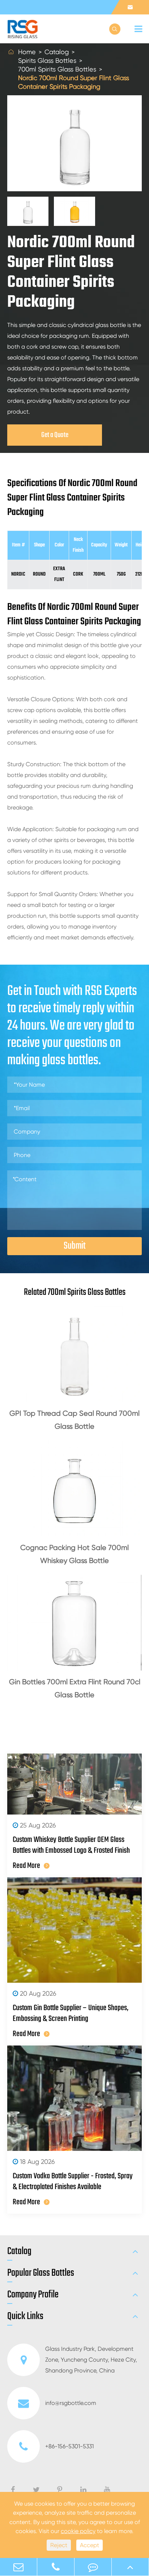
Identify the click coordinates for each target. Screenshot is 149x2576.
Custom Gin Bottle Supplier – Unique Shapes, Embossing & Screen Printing (71, 2013)
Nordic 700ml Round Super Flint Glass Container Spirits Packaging (74, 82)
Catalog (57, 52)
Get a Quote (55, 435)
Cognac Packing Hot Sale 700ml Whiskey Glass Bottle (74, 1554)
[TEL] (56, 2567)
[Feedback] (93, 2567)
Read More (26, 1866)
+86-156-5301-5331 (69, 2446)
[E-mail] (18, 2567)
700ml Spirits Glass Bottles (57, 69)
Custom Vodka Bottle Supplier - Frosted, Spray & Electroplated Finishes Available (73, 2182)
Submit (75, 1246)
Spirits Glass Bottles (47, 60)
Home (27, 52)
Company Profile (33, 2295)
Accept (90, 2545)
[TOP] (130, 2567)
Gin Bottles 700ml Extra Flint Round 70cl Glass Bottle (75, 1688)
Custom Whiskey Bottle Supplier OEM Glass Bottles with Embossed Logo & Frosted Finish (71, 1845)
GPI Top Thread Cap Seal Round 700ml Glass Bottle (74, 1420)
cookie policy (78, 2531)
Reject (59, 2545)
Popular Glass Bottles (41, 2273)
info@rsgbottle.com (71, 2403)
